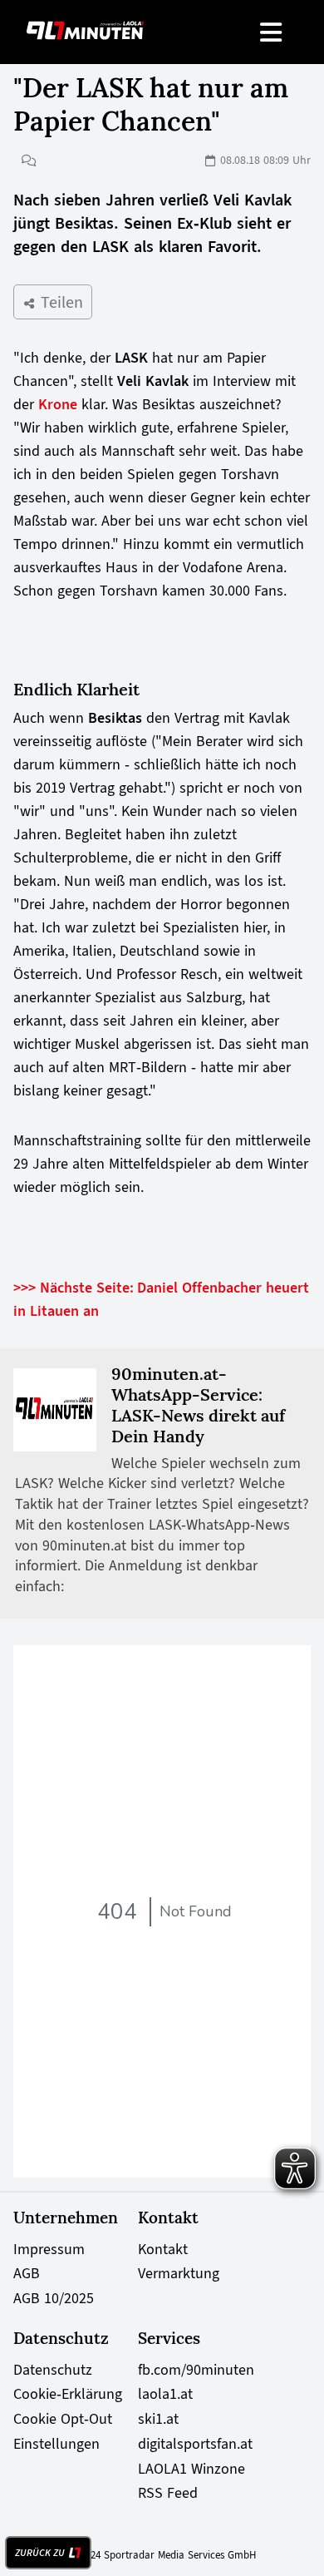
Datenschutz (53, 2370)
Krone (60, 404)
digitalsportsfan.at (195, 2444)
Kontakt (163, 2249)
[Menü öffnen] (272, 32)
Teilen (59, 302)
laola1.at (165, 2394)
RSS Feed (168, 2493)
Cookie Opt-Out (63, 2419)
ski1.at (158, 2419)
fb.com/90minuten (196, 2370)
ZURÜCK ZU (40, 2553)
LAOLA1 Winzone (191, 2469)
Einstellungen (56, 2444)
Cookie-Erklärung (68, 2394)
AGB (27, 2273)
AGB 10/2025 (54, 2298)
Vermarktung (179, 2273)
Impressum (49, 2249)
